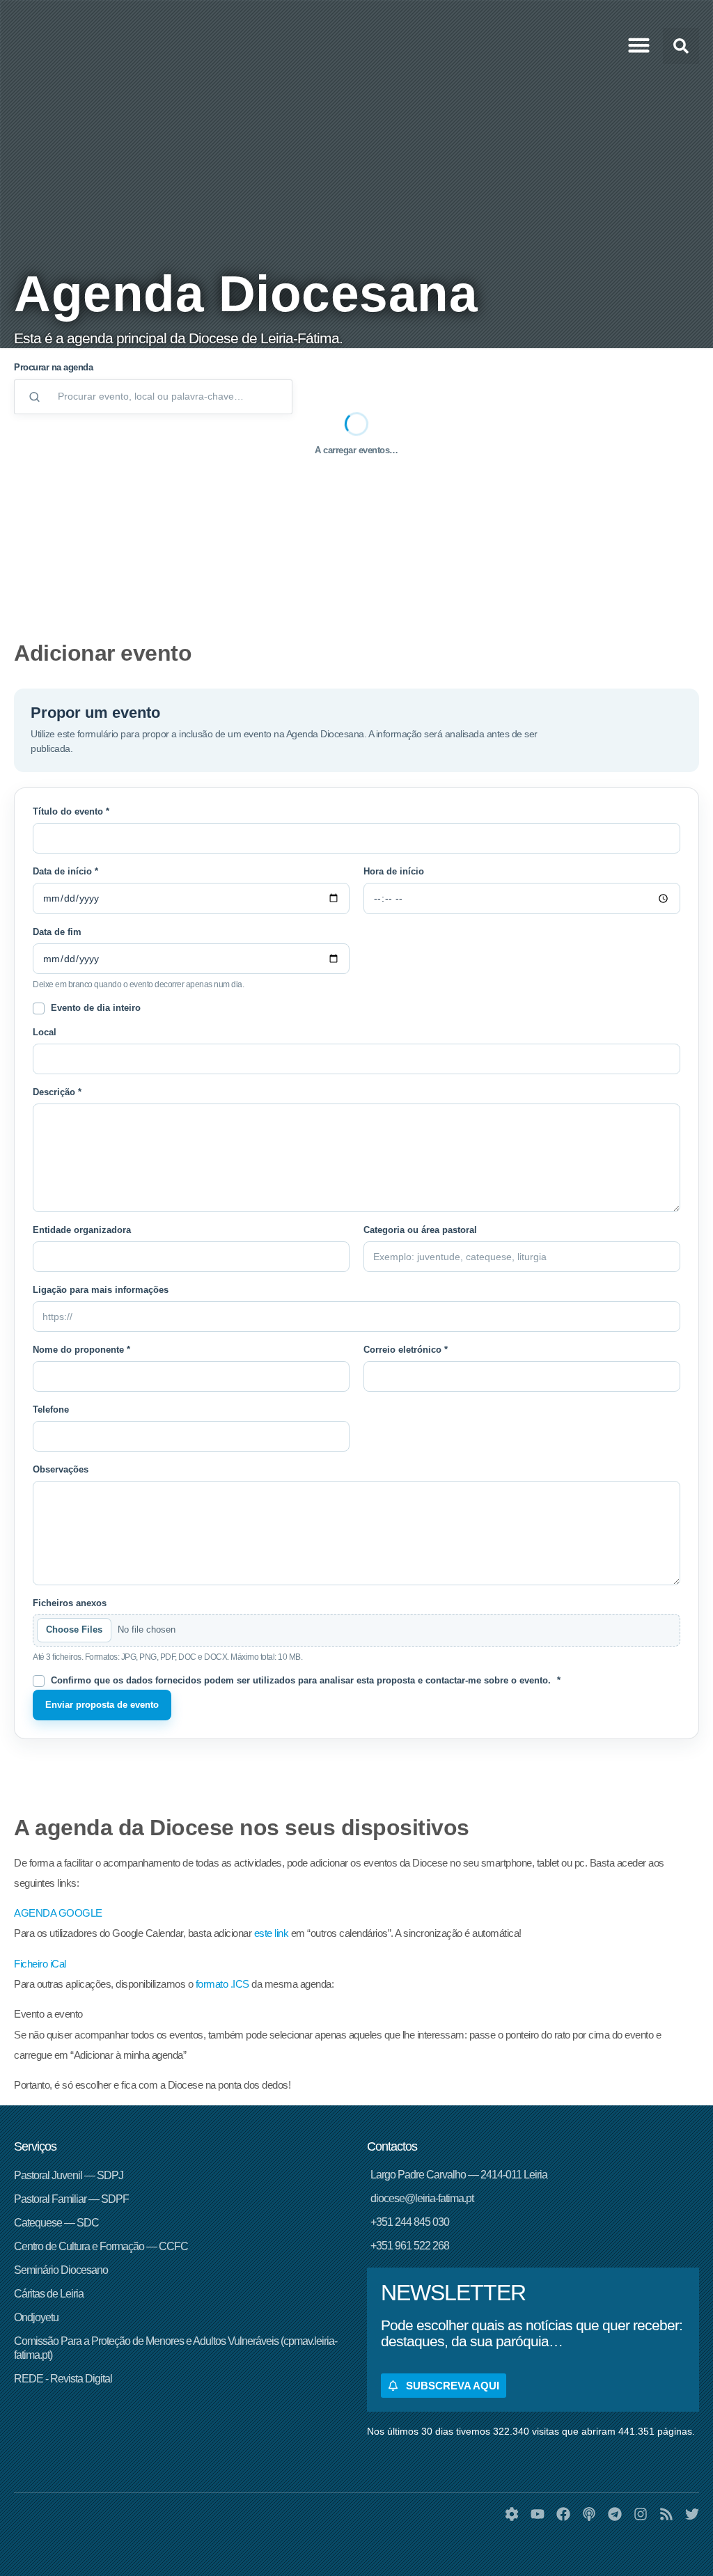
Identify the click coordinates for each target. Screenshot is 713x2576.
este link (272, 1933)
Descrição (57, 1092)
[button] (639, 45)
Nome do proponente (81, 1350)
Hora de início (394, 872)
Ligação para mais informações (101, 1290)
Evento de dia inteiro (96, 1008)
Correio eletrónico (406, 1350)
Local (45, 1032)
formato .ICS (222, 1984)
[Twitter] (692, 2514)
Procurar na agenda (53, 367)
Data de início (65, 872)
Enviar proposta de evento (102, 1705)
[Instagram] (641, 2514)
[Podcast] (589, 2514)
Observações (61, 1470)
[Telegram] (615, 2514)
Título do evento (71, 812)
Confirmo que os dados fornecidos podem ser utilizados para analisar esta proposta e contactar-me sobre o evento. (306, 1681)
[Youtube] (538, 2514)
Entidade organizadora (82, 1230)
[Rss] (666, 2514)
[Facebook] (563, 2514)
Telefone (51, 1410)
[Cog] (512, 2514)
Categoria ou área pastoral (420, 1230)
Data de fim (57, 932)
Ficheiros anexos (70, 1603)
